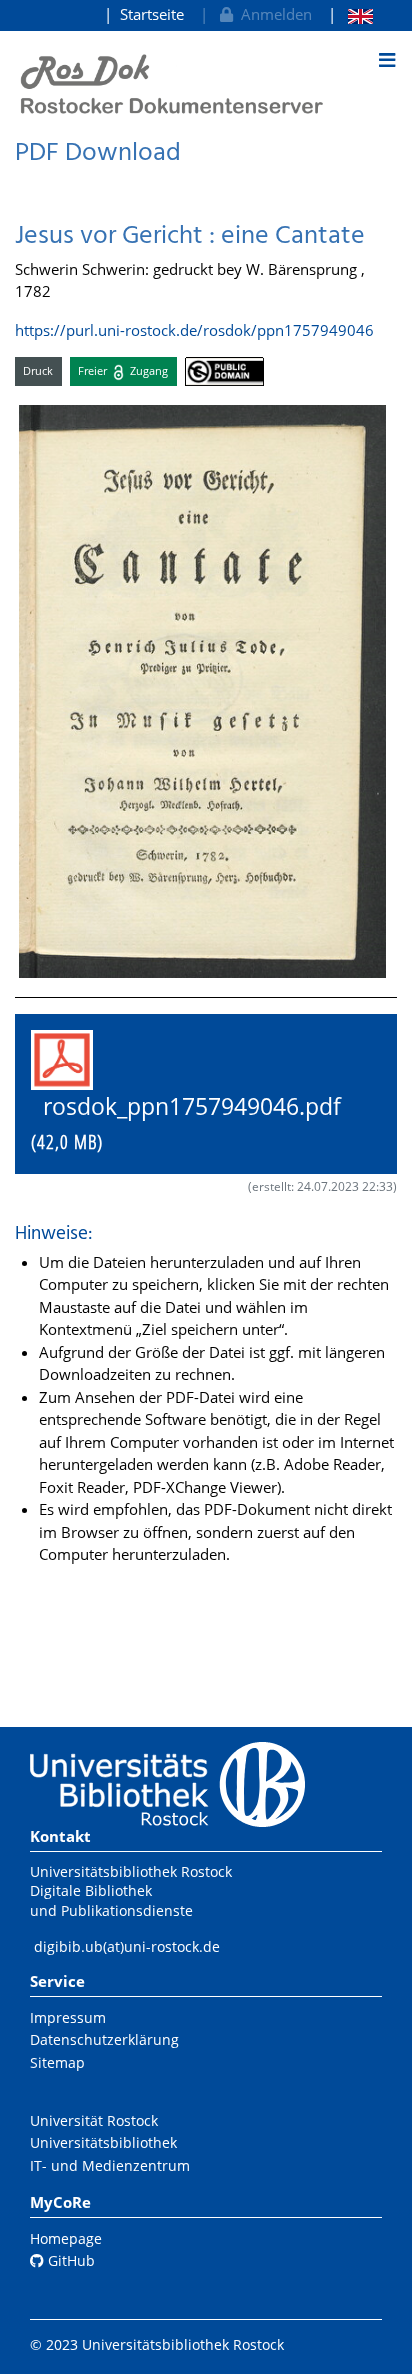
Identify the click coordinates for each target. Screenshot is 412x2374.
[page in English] (350, 14)
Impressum (68, 2017)
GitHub (69, 2260)
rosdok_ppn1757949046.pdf (198, 1123)
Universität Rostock (94, 2120)
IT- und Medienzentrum (110, 2165)
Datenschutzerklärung (104, 2039)
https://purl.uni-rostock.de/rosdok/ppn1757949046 (194, 330)
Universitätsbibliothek (103, 2142)
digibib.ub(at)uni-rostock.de (127, 1946)
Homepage (66, 2238)
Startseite (152, 14)
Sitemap (57, 2062)
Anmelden (272, 14)
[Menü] (387, 60)
